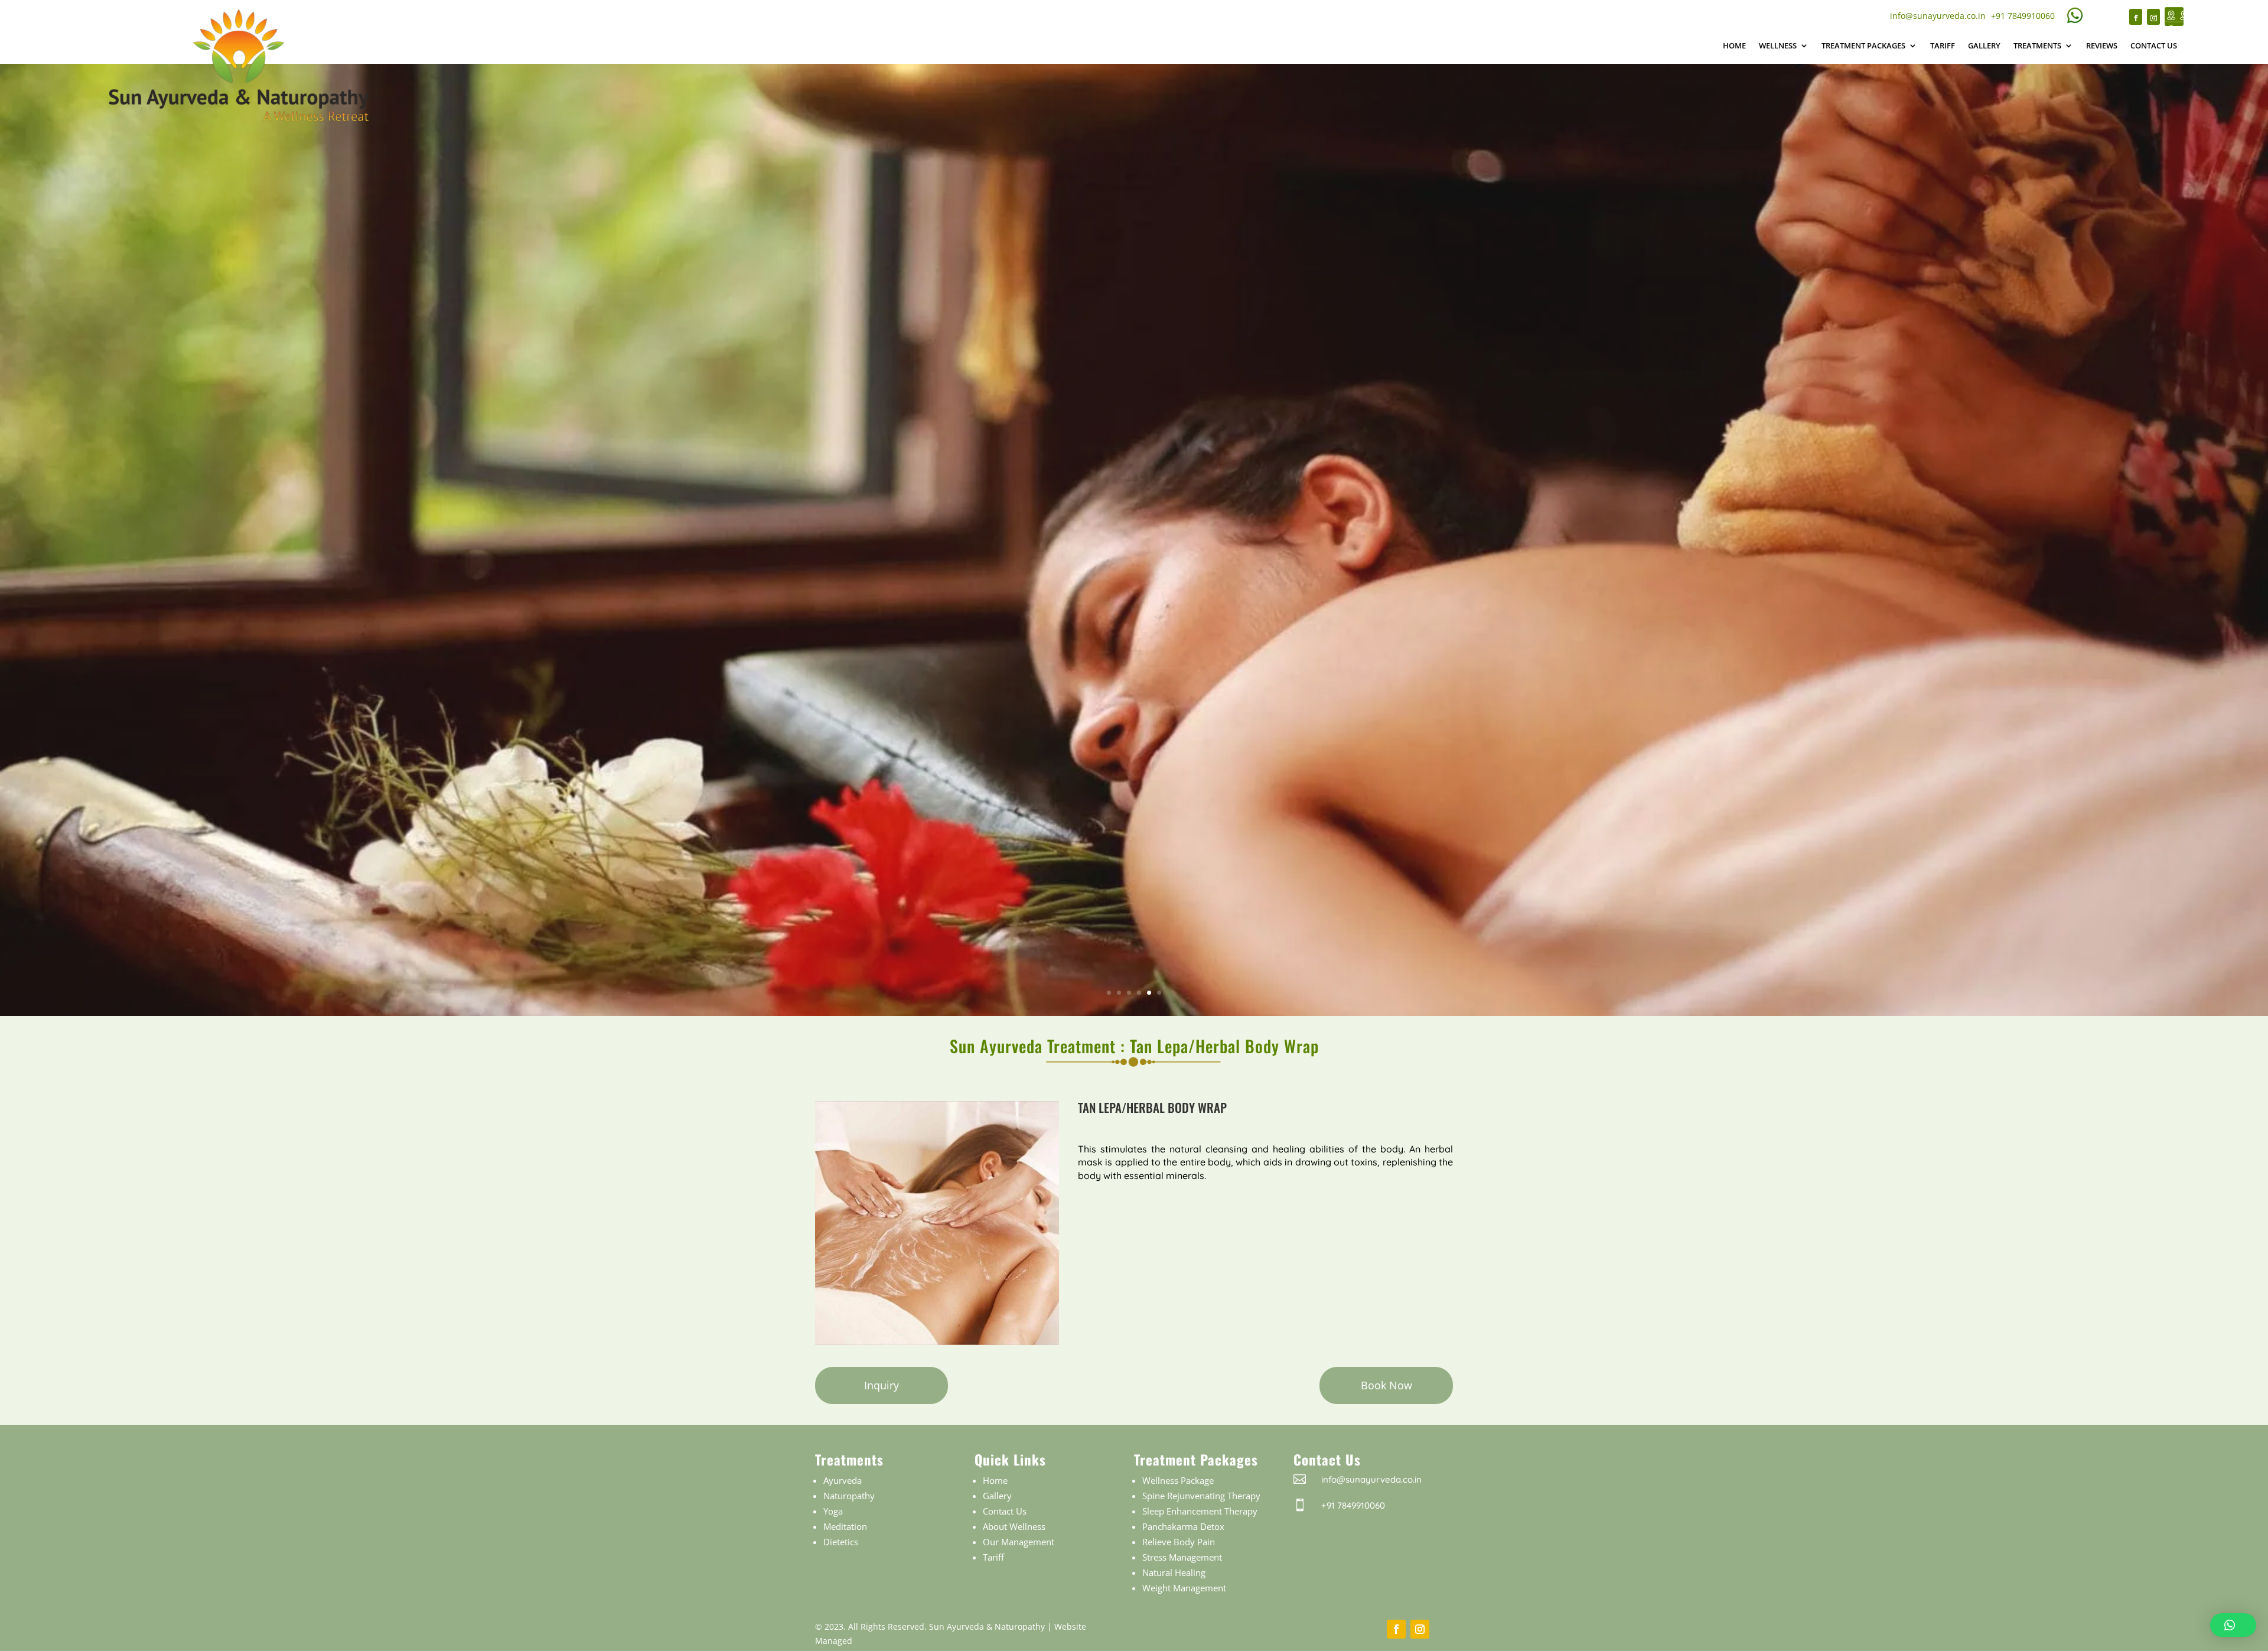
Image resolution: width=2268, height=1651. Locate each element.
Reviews (2102, 45)
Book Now (1386, 1385)
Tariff (1943, 45)
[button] (2233, 1625)
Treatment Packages (1863, 45)
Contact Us (2154, 45)
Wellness (1778, 45)
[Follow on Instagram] (2153, 17)
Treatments (2037, 45)
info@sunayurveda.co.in (1938, 16)
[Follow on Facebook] (2136, 17)
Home (1734, 45)
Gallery (1984, 45)
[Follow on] (2174, 17)
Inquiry (882, 1385)
